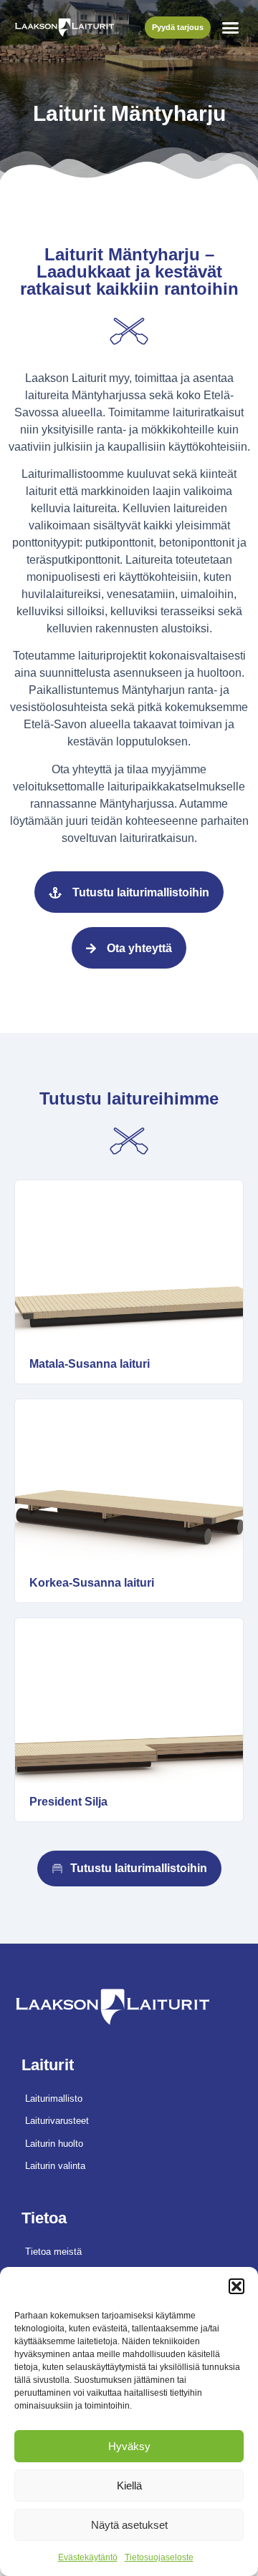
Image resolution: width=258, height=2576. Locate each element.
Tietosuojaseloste (159, 2557)
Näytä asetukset (129, 2525)
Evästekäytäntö (88, 2557)
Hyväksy (129, 2446)
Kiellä (129, 2486)
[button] (236, 2286)
